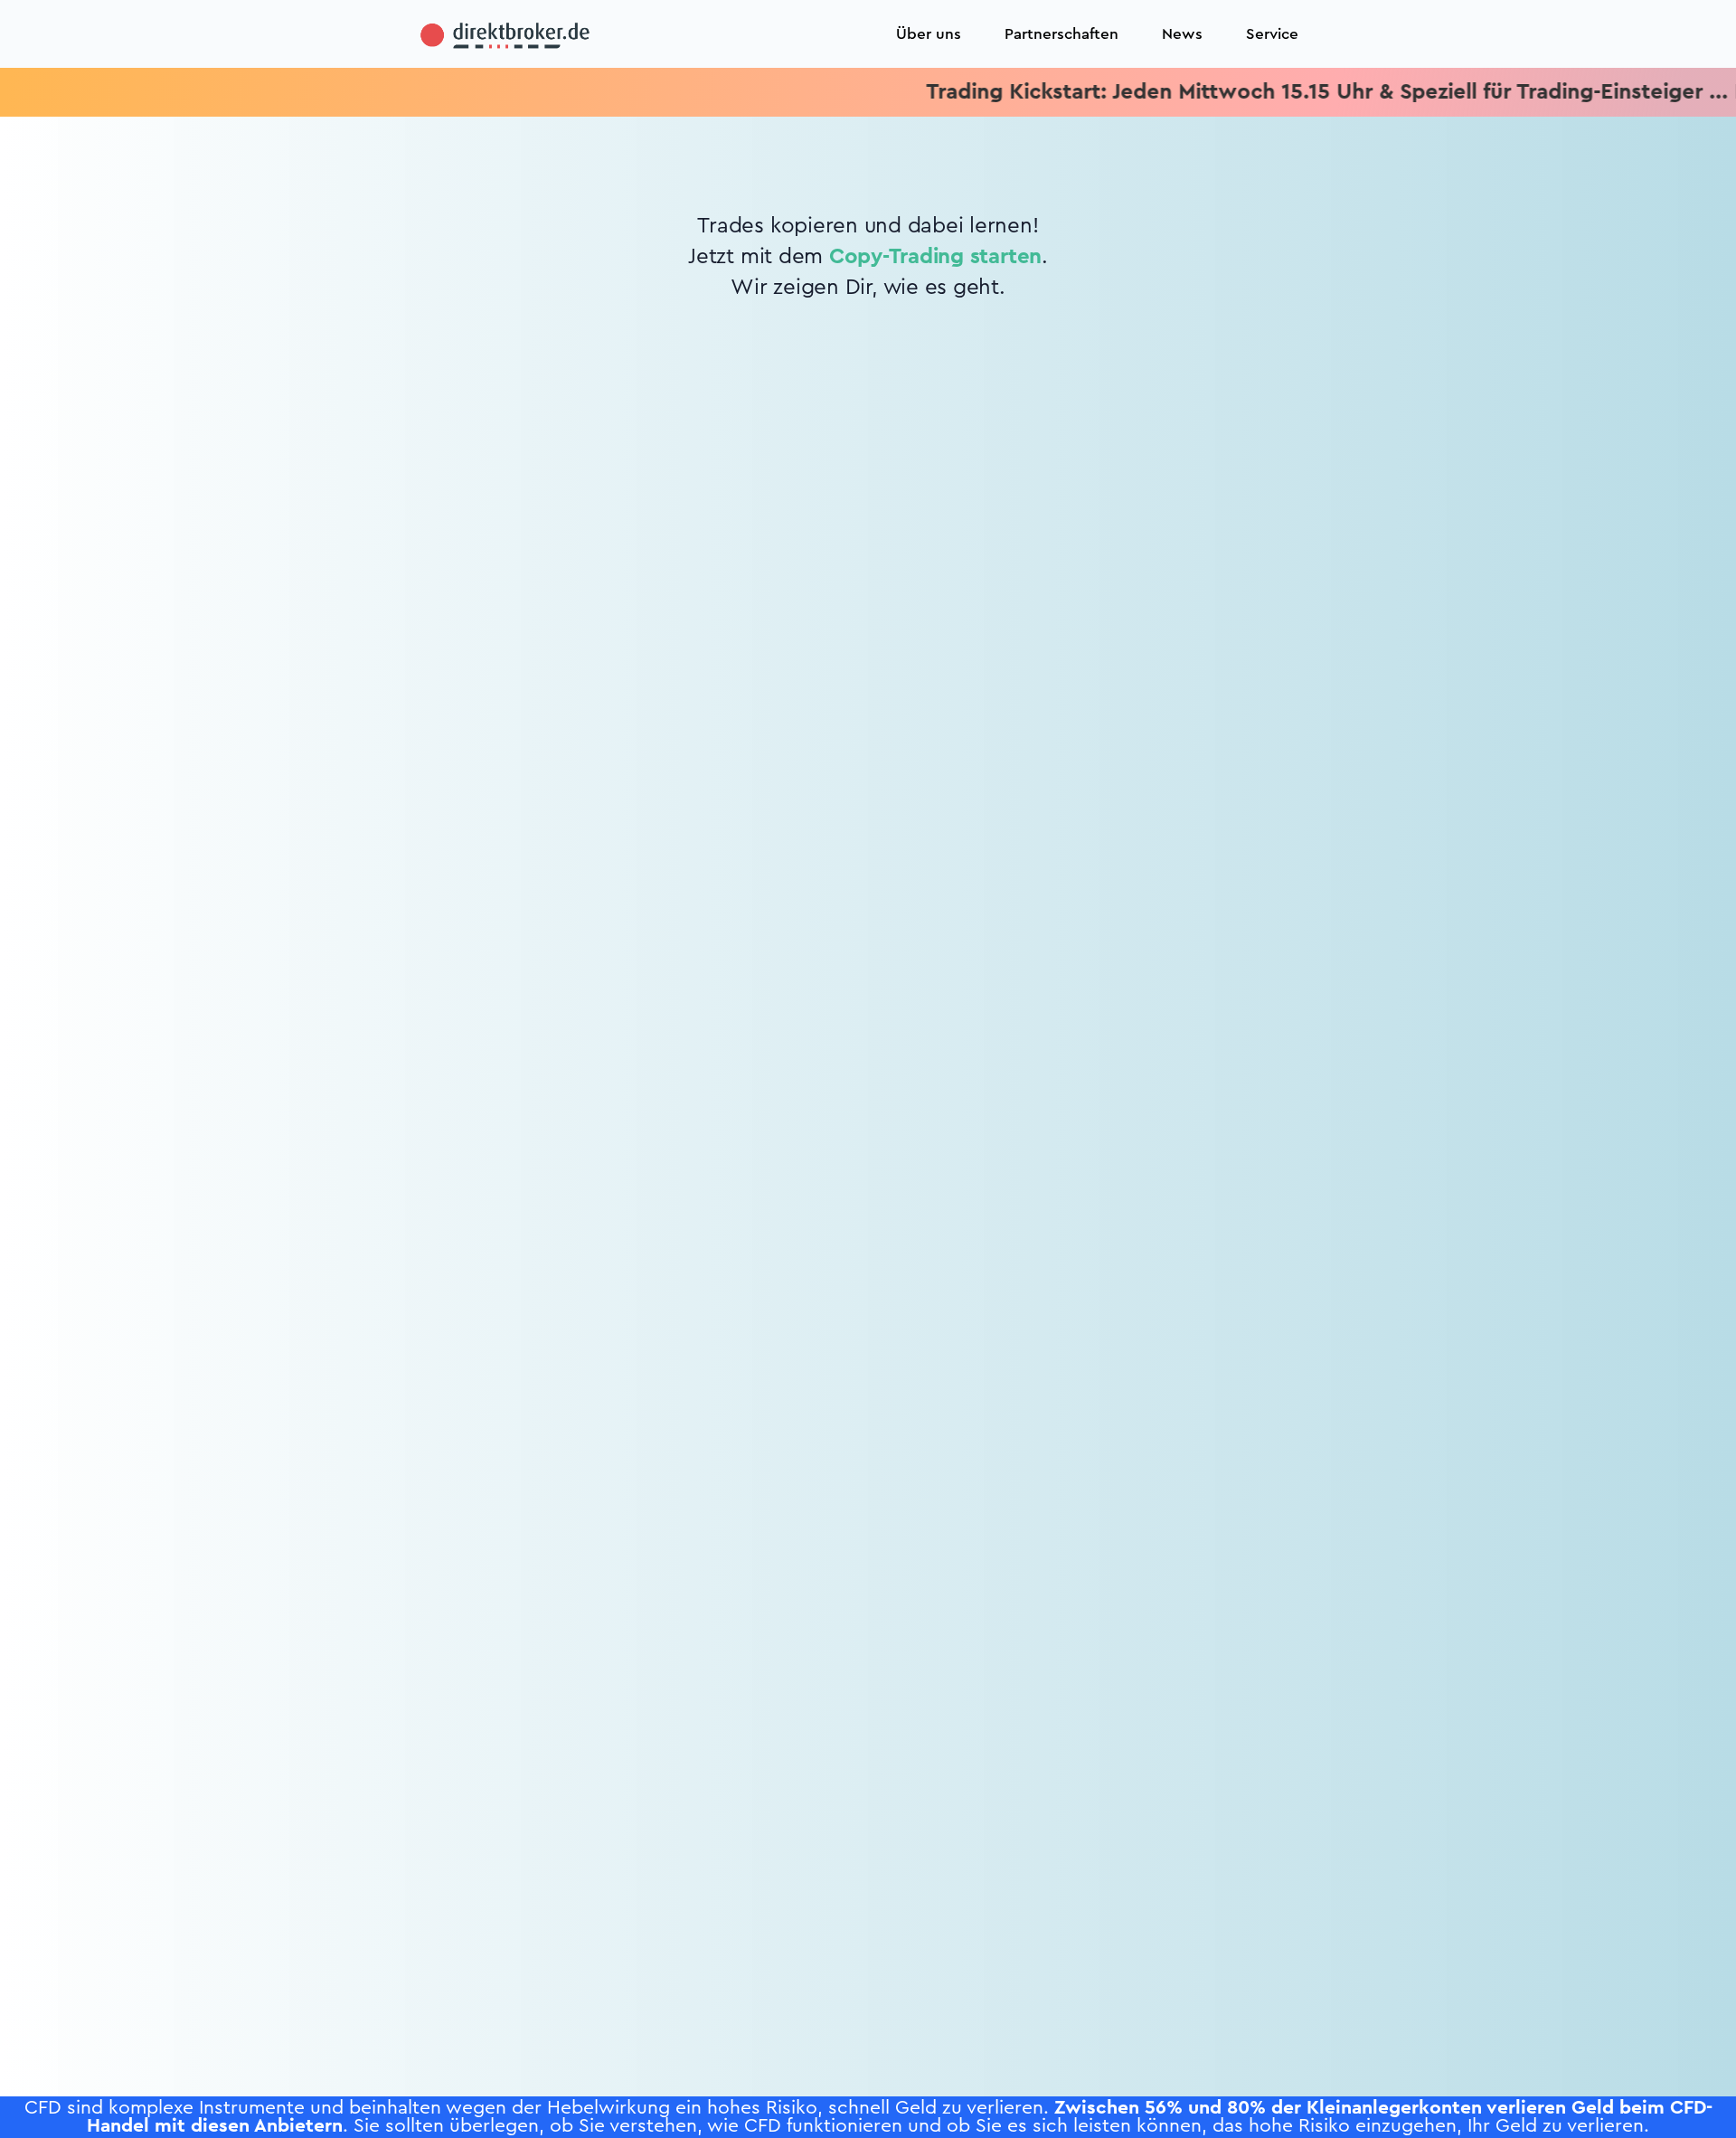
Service (1272, 34)
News (1182, 34)
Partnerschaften (1061, 34)
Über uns (929, 34)
